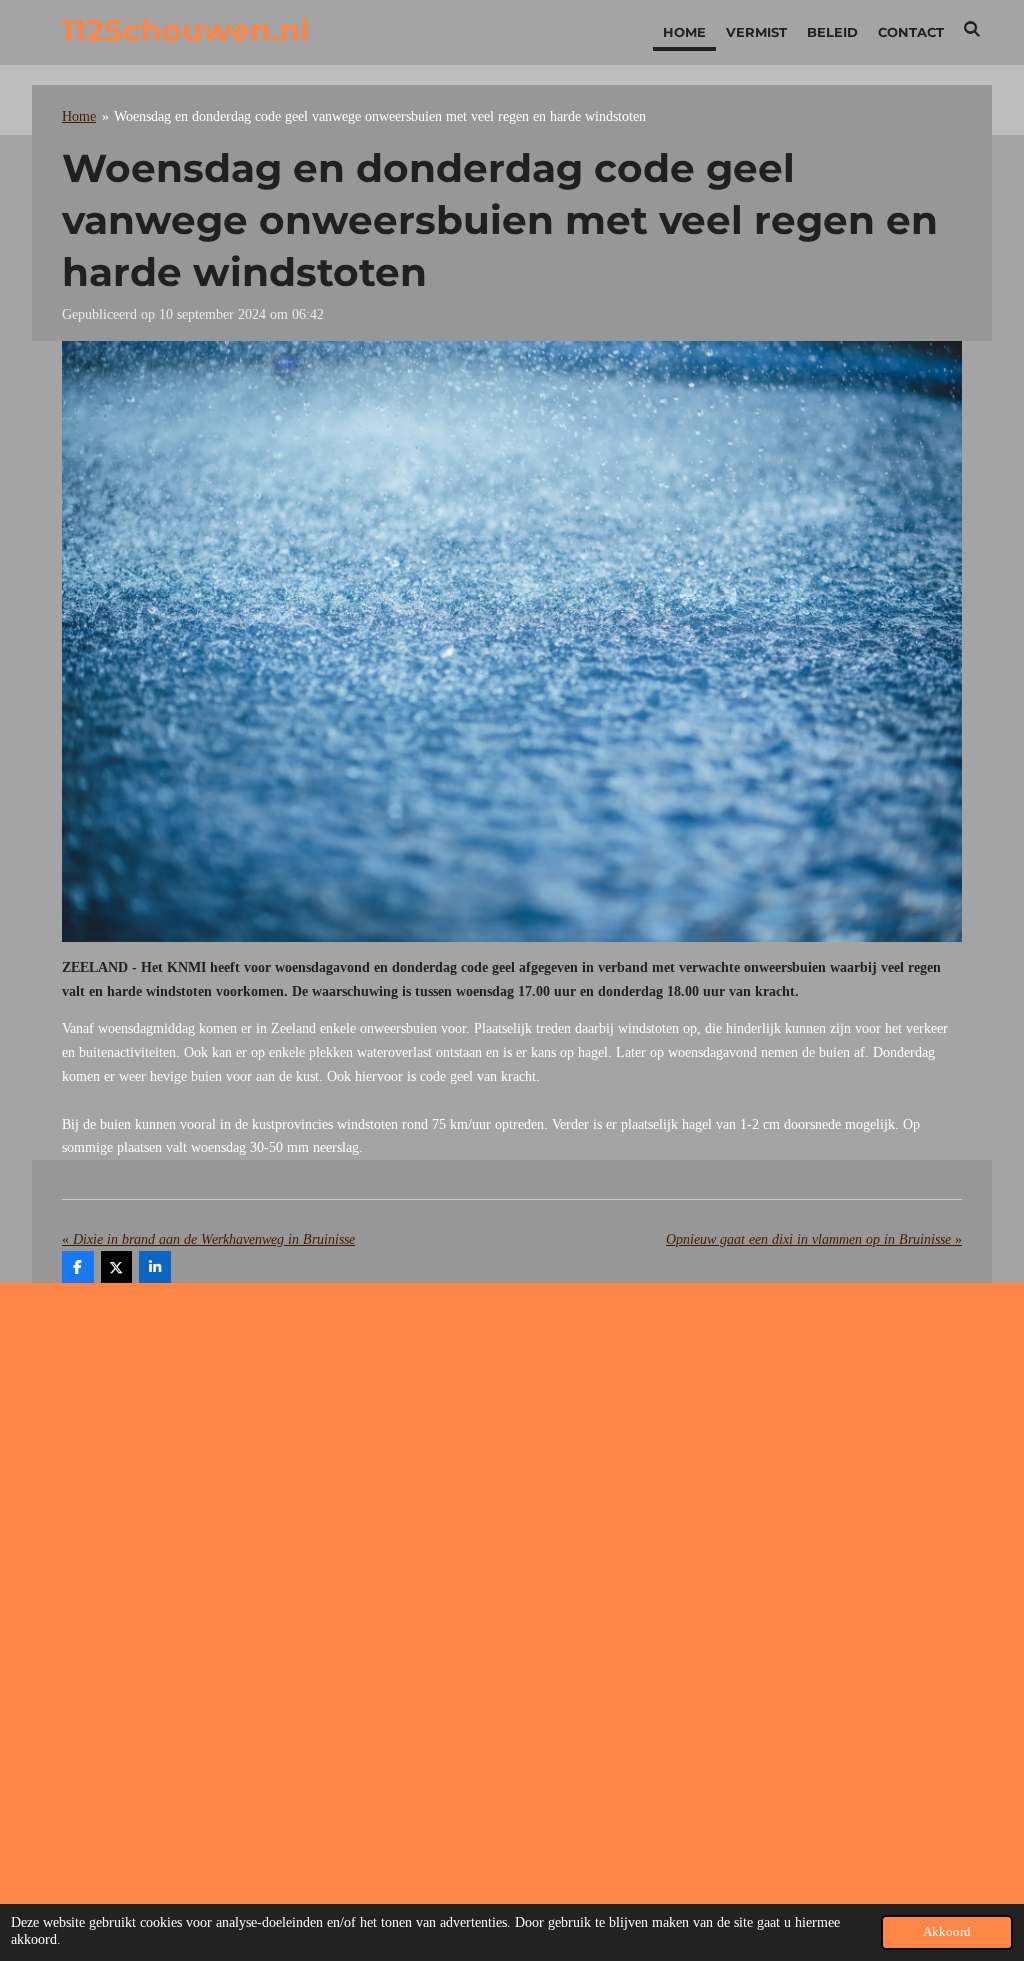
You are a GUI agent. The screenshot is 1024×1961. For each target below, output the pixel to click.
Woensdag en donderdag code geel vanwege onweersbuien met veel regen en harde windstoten (380, 116)
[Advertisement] (512, 1458)
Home (79, 116)
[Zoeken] (973, 29)
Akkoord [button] (947, 1932)
